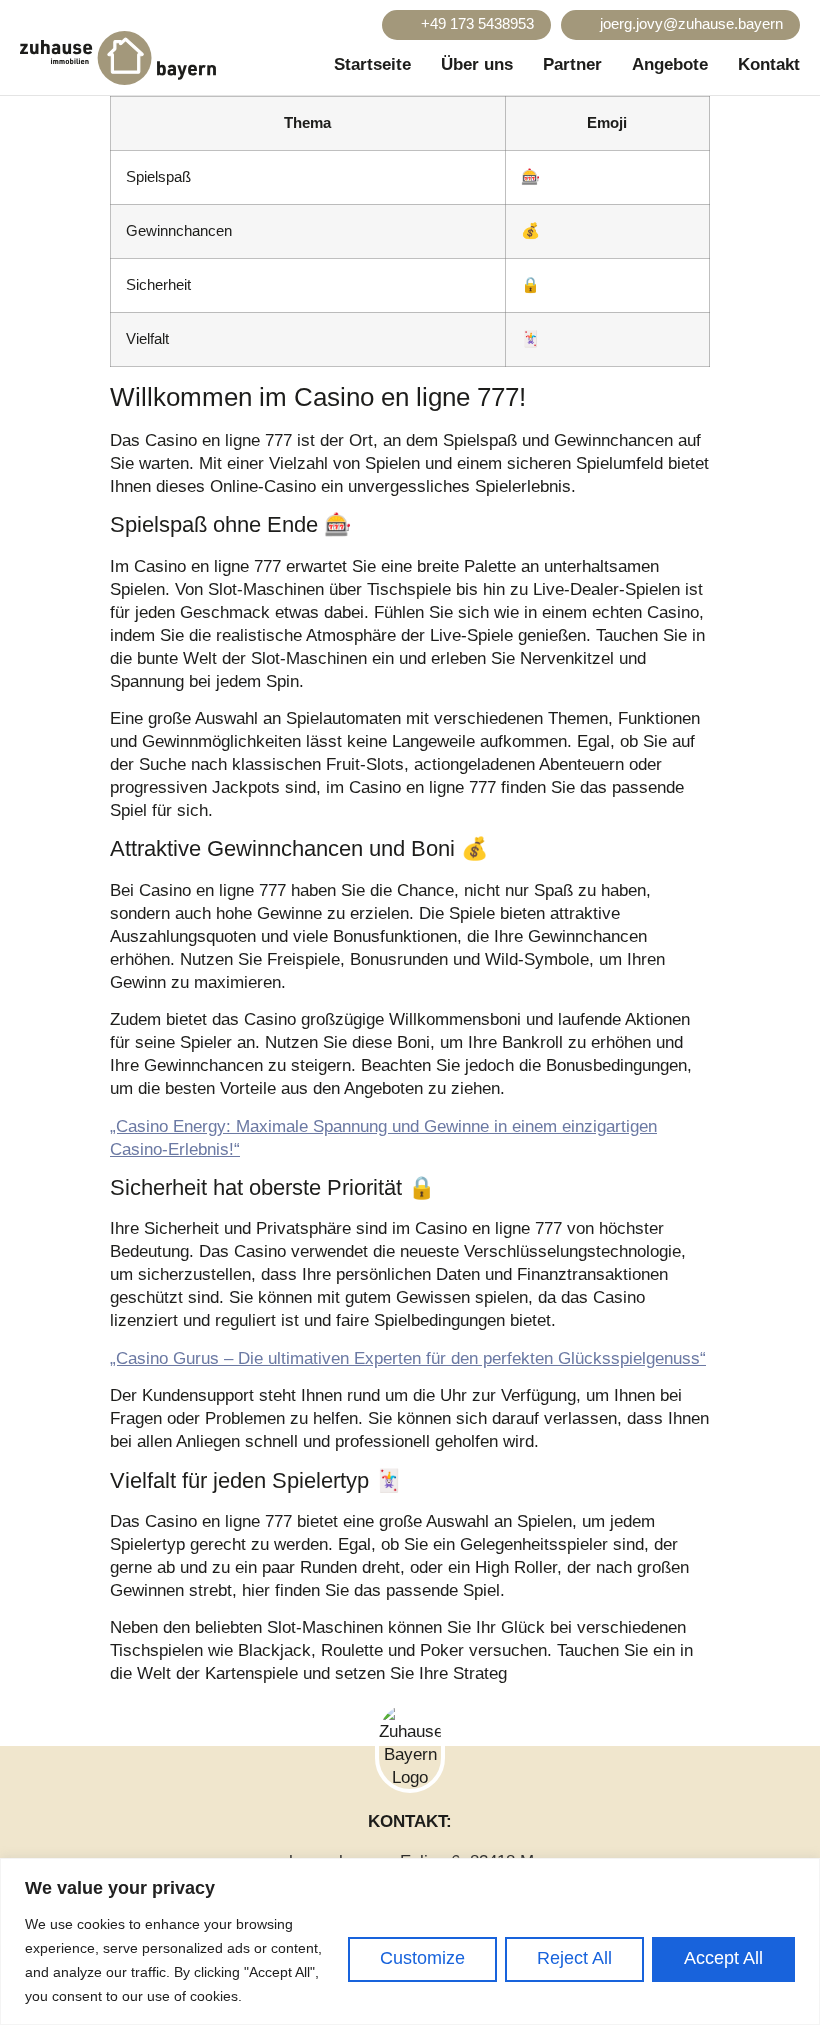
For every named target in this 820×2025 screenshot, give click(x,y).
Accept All (723, 1958)
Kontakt (769, 64)
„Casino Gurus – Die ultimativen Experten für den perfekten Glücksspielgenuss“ (408, 1358)
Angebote (670, 64)
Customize (422, 1958)
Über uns (477, 64)
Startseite (372, 64)
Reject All (574, 1958)
